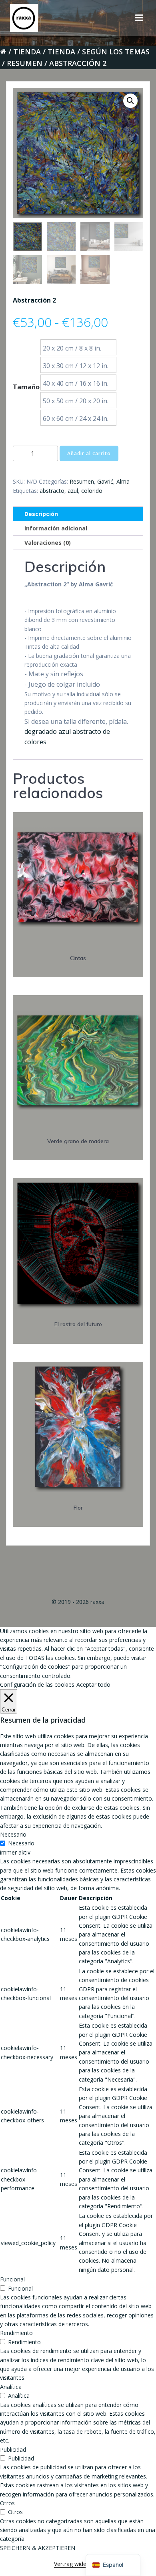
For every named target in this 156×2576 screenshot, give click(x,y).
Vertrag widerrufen (78, 2564)
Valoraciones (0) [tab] (48, 543)
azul (73, 491)
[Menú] (139, 18)
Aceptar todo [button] (93, 1684)
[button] (130, 101)
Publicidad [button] (13, 2449)
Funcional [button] (12, 2279)
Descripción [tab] (41, 514)
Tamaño (26, 387)
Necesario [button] (13, 1834)
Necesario (21, 1843)
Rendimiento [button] (16, 2333)
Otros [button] (7, 2503)
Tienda (27, 52)
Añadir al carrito (89, 453)
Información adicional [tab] (56, 528)
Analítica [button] (11, 2387)
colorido (92, 491)
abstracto (52, 491)
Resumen (25, 63)
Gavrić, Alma (113, 481)
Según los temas (116, 52)
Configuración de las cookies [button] (37, 1684)
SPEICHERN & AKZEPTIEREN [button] (38, 2548)
